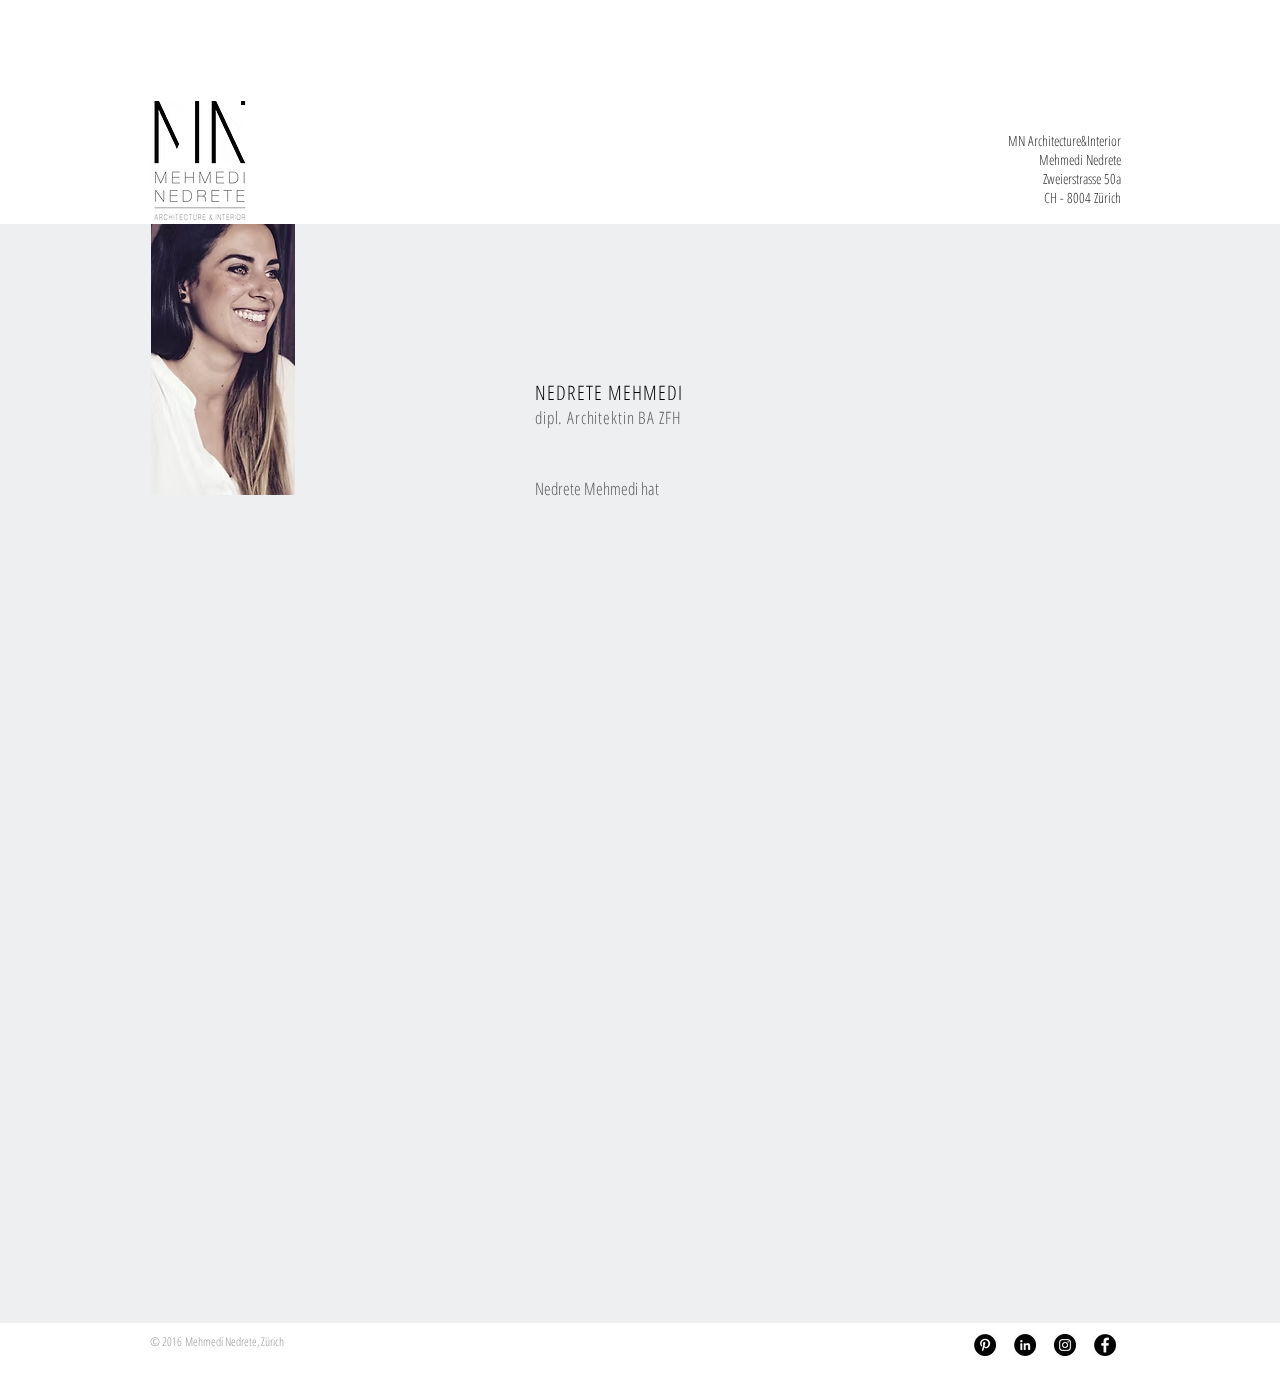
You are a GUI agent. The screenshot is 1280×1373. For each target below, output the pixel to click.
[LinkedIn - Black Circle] (1025, 1345)
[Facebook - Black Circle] (1105, 1345)
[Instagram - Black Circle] (1065, 1345)
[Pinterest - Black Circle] (985, 1345)
